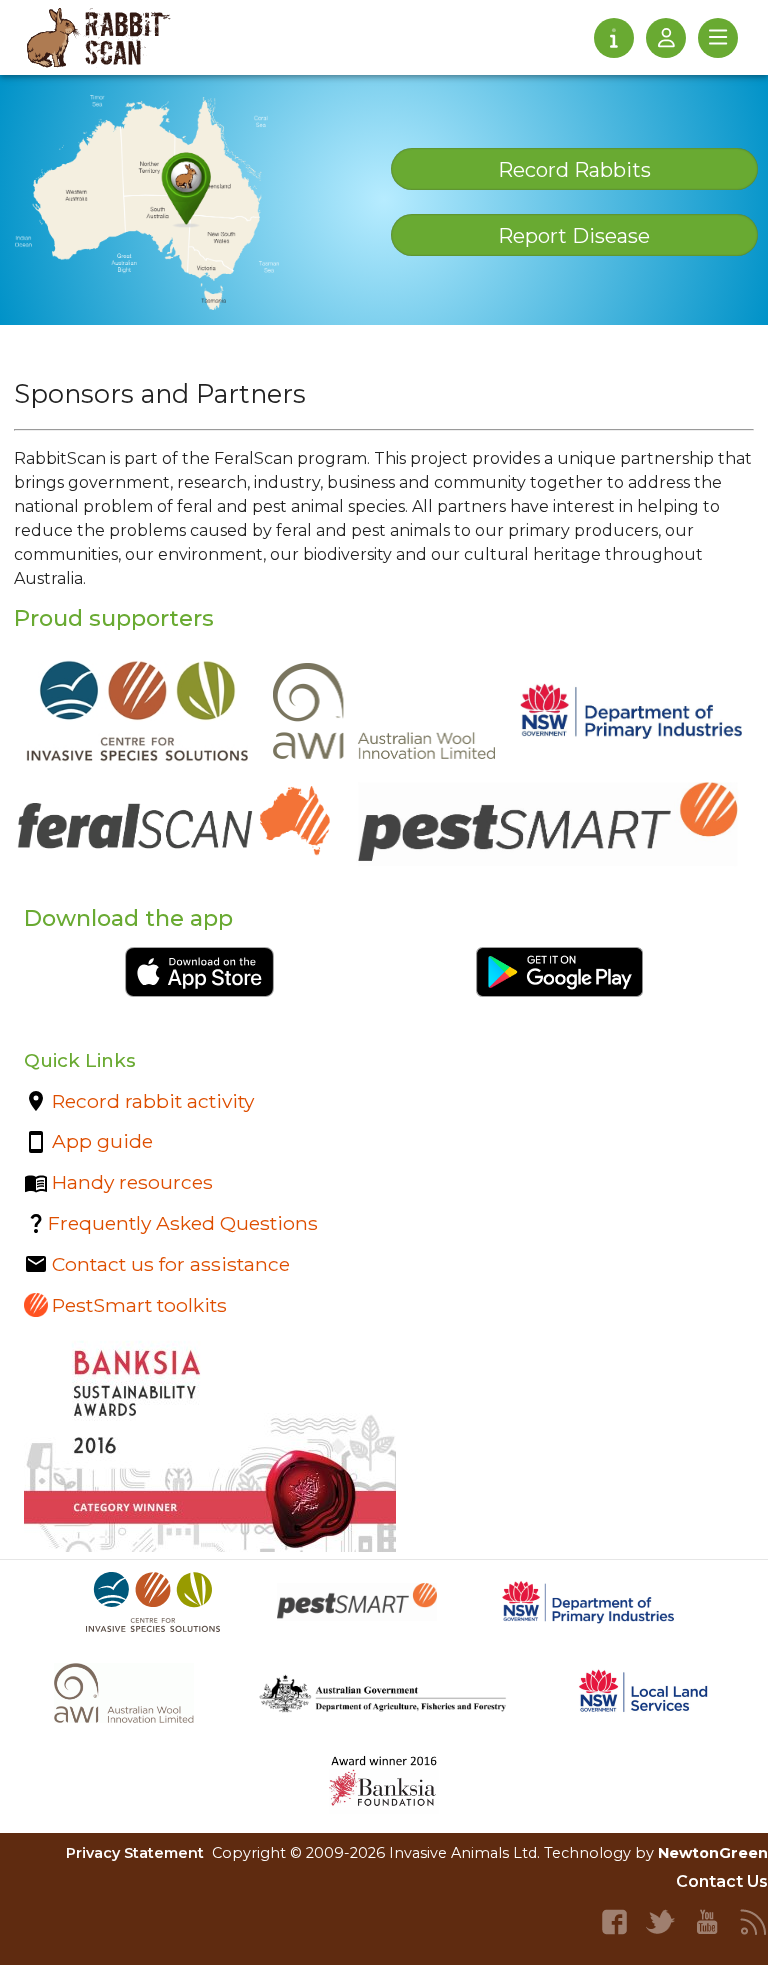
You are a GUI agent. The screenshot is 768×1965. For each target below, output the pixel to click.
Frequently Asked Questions (183, 1223)
